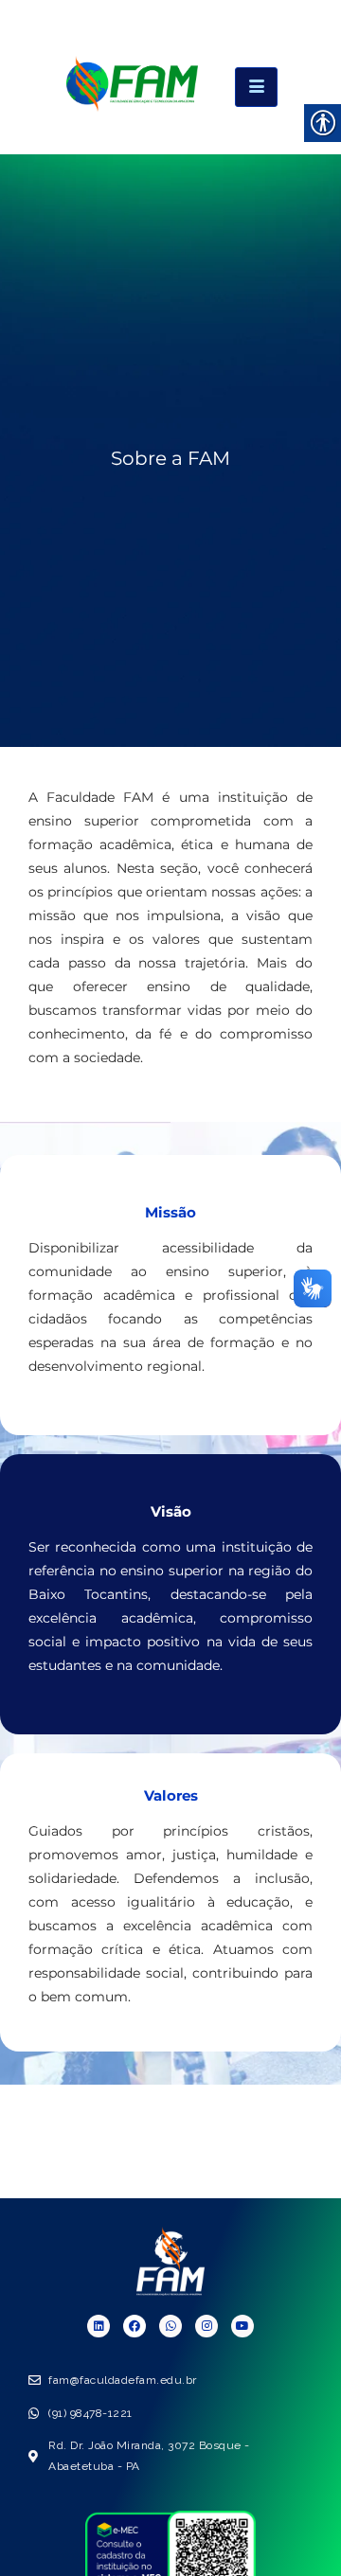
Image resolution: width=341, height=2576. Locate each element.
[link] (132, 106)
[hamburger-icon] (256, 87)
